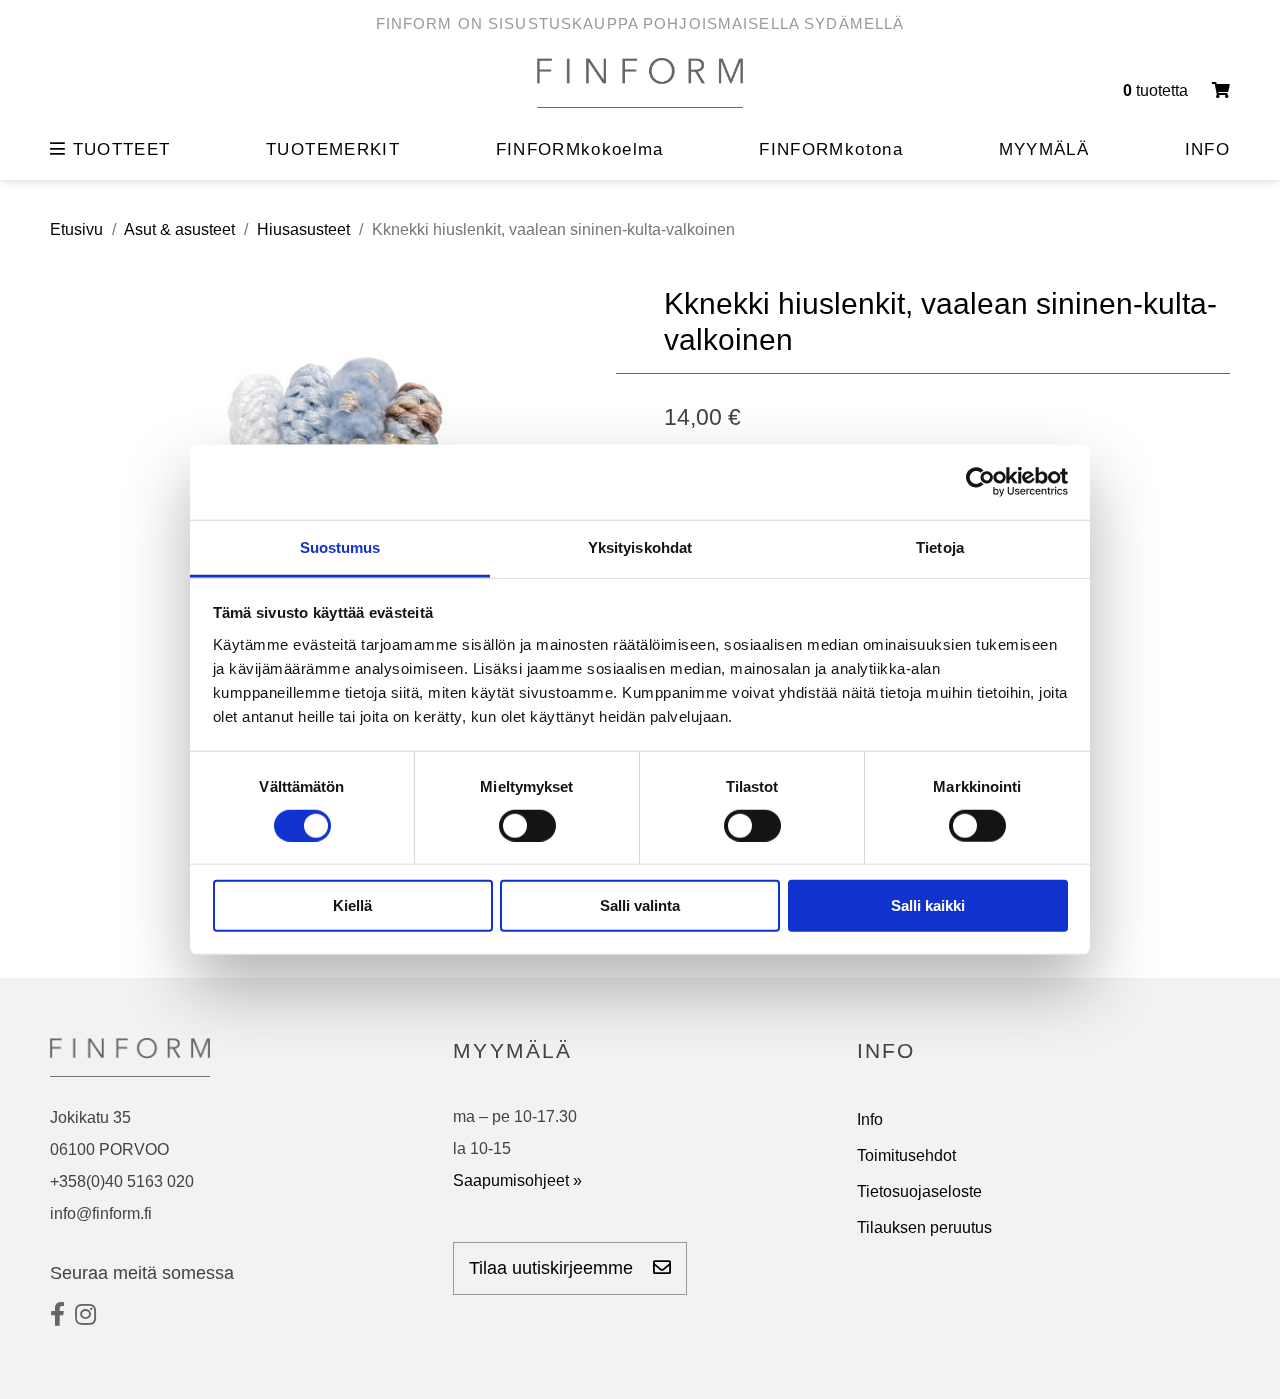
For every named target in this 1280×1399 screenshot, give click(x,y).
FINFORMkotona (831, 149)
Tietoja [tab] (940, 546)
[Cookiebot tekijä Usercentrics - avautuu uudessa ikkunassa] (980, 482)
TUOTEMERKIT (333, 149)
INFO (1207, 149)
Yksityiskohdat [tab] (640, 546)
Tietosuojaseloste (919, 1191)
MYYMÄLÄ (1044, 149)
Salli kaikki (928, 905)
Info (870, 1119)
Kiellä (352, 905)
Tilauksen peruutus (924, 1227)
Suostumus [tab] (340, 546)
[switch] (527, 826)
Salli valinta (640, 905)
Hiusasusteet (303, 229)
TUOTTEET (118, 149)
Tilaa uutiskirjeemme (553, 1268)
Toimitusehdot (906, 1155)
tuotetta (1157, 90)
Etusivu (76, 229)
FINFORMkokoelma (580, 149)
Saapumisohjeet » (517, 1180)
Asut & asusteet (179, 229)
